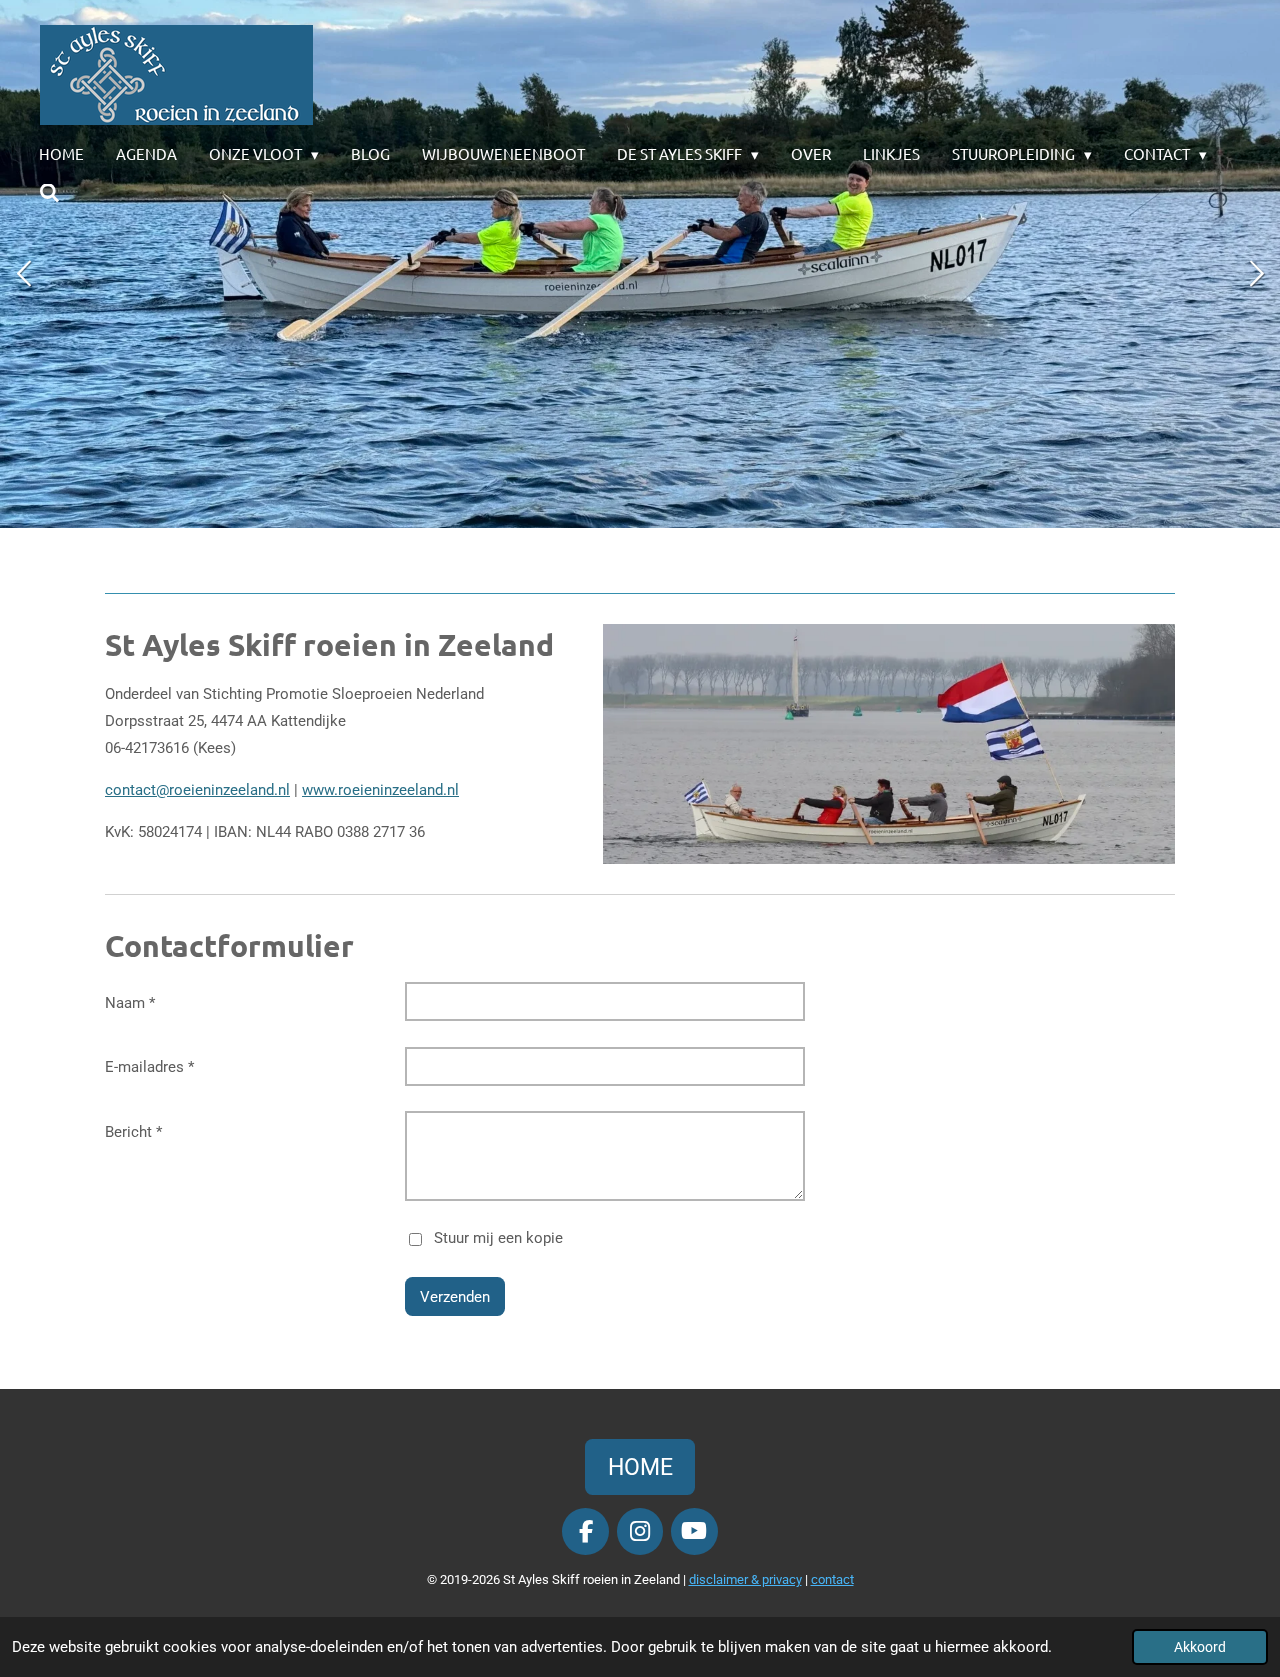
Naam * (130, 1003)
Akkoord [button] (1200, 1647)
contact (832, 1579)
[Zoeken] (49, 193)
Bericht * (133, 1132)
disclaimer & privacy (745, 1579)
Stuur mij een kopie (498, 1238)
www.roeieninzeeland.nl (380, 790)
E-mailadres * (149, 1067)
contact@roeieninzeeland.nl (197, 790)
